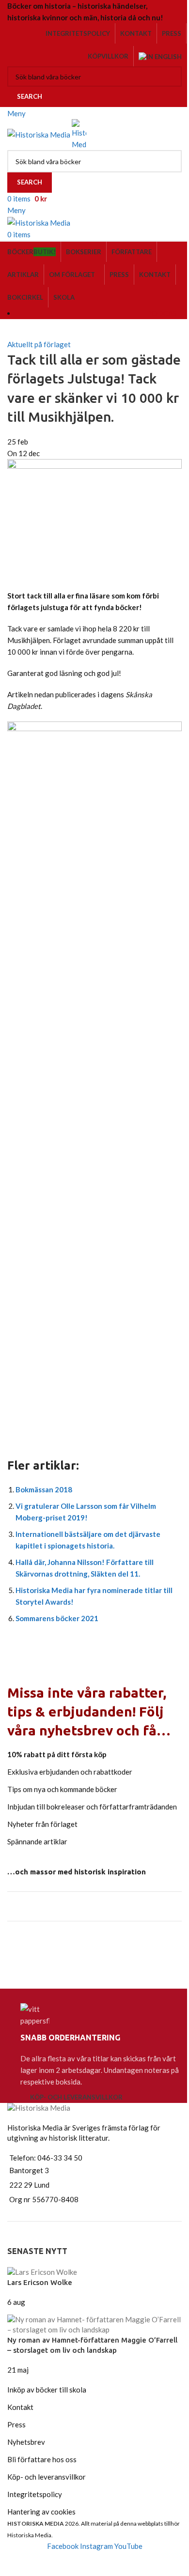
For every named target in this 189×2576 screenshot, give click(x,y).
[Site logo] (39, 134)
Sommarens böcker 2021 (57, 1618)
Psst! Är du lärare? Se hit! (70, 1947)
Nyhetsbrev (26, 2442)
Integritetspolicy (35, 2494)
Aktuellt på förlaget (39, 344)
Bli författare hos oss (42, 2459)
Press (16, 2424)
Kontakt (20, 2407)
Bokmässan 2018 (44, 1489)
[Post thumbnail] (42, 2271)
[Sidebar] (12, 2564)
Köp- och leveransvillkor (76, 2097)
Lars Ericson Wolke (40, 2282)
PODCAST (164, 313)
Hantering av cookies (41, 2512)
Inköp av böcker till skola (47, 2390)
